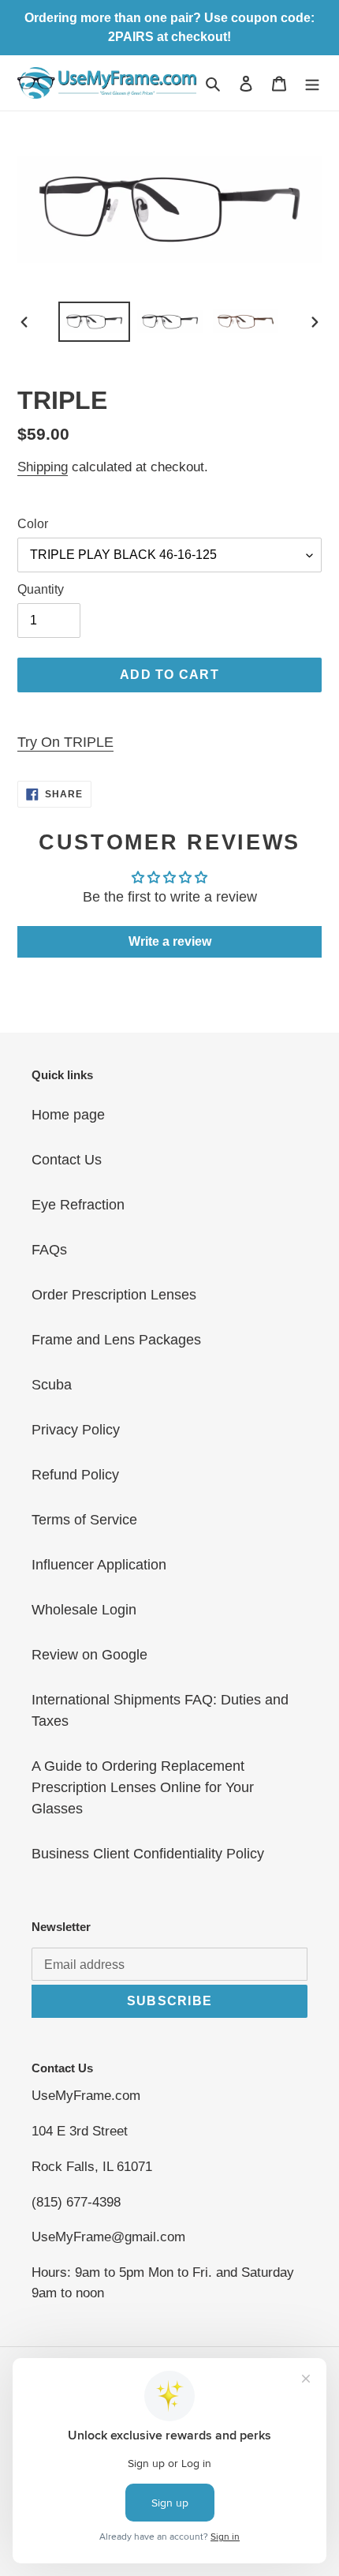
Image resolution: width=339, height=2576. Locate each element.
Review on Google (89, 1655)
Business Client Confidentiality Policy (148, 1854)
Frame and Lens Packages (116, 1340)
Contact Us (67, 1160)
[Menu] (312, 82)
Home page (68, 1115)
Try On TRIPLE (65, 742)
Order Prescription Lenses (114, 1295)
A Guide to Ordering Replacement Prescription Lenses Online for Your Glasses (143, 1787)
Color (33, 524)
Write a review (170, 941)
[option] (95, 322)
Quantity (41, 589)
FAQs (49, 1250)
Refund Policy (75, 1475)
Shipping (43, 467)
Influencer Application (99, 1565)
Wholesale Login (84, 1610)
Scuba (52, 1385)
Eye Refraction (78, 1205)
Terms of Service (84, 1520)
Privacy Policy (76, 1430)
